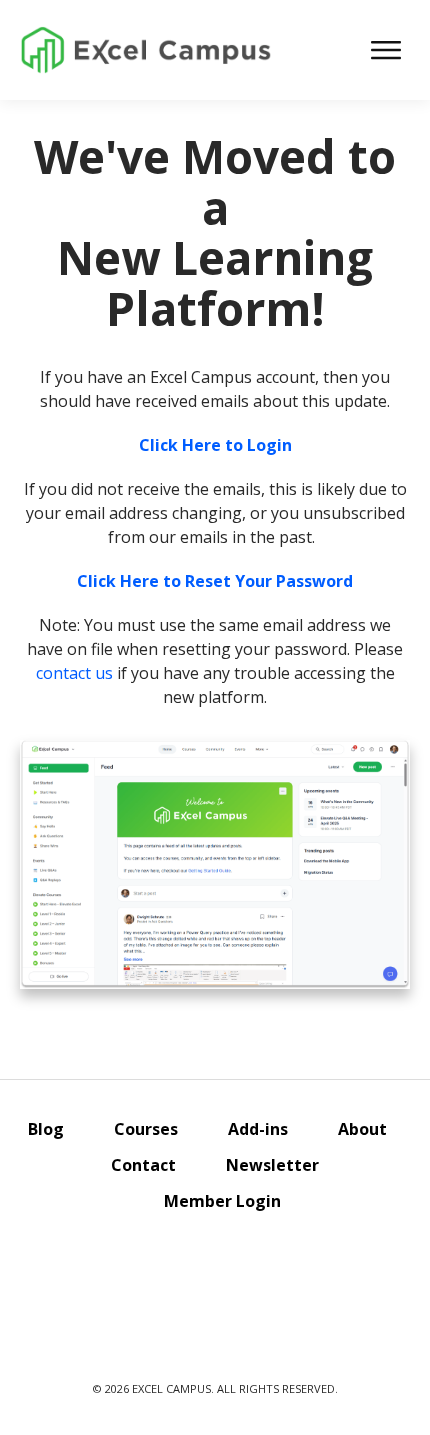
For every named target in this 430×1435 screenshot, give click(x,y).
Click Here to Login (215, 445)
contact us (74, 673)
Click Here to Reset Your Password (215, 581)
